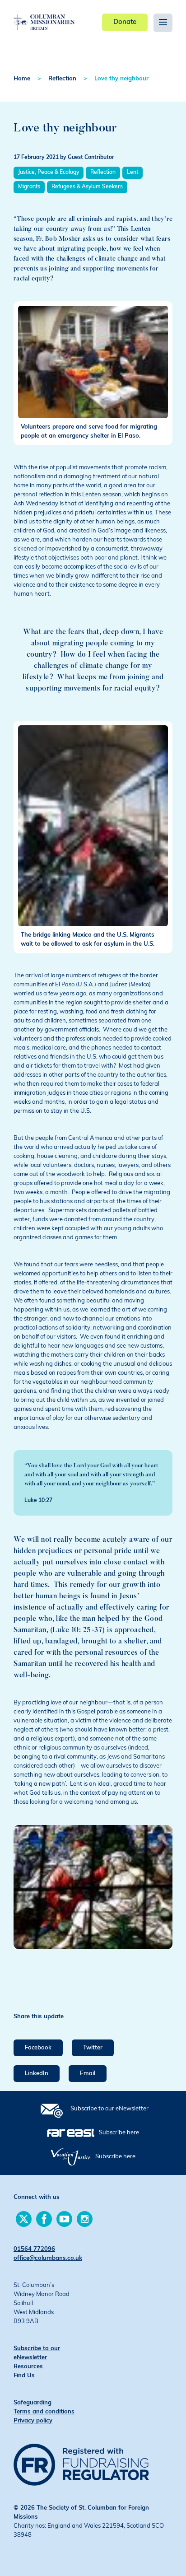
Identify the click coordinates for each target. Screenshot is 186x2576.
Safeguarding (33, 2403)
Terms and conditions (44, 2412)
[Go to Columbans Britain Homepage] (44, 15)
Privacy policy (33, 2421)
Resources (28, 2367)
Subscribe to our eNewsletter (109, 2109)
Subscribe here (119, 2133)
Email (88, 2074)
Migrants (29, 187)
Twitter (93, 2048)
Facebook (38, 2048)
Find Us (24, 2376)
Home (22, 79)
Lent (133, 173)
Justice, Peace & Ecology (49, 173)
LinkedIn (37, 2074)
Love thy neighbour (121, 79)
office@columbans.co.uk (48, 2258)
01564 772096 (34, 2249)
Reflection (62, 79)
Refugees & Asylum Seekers (87, 187)
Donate (125, 22)
